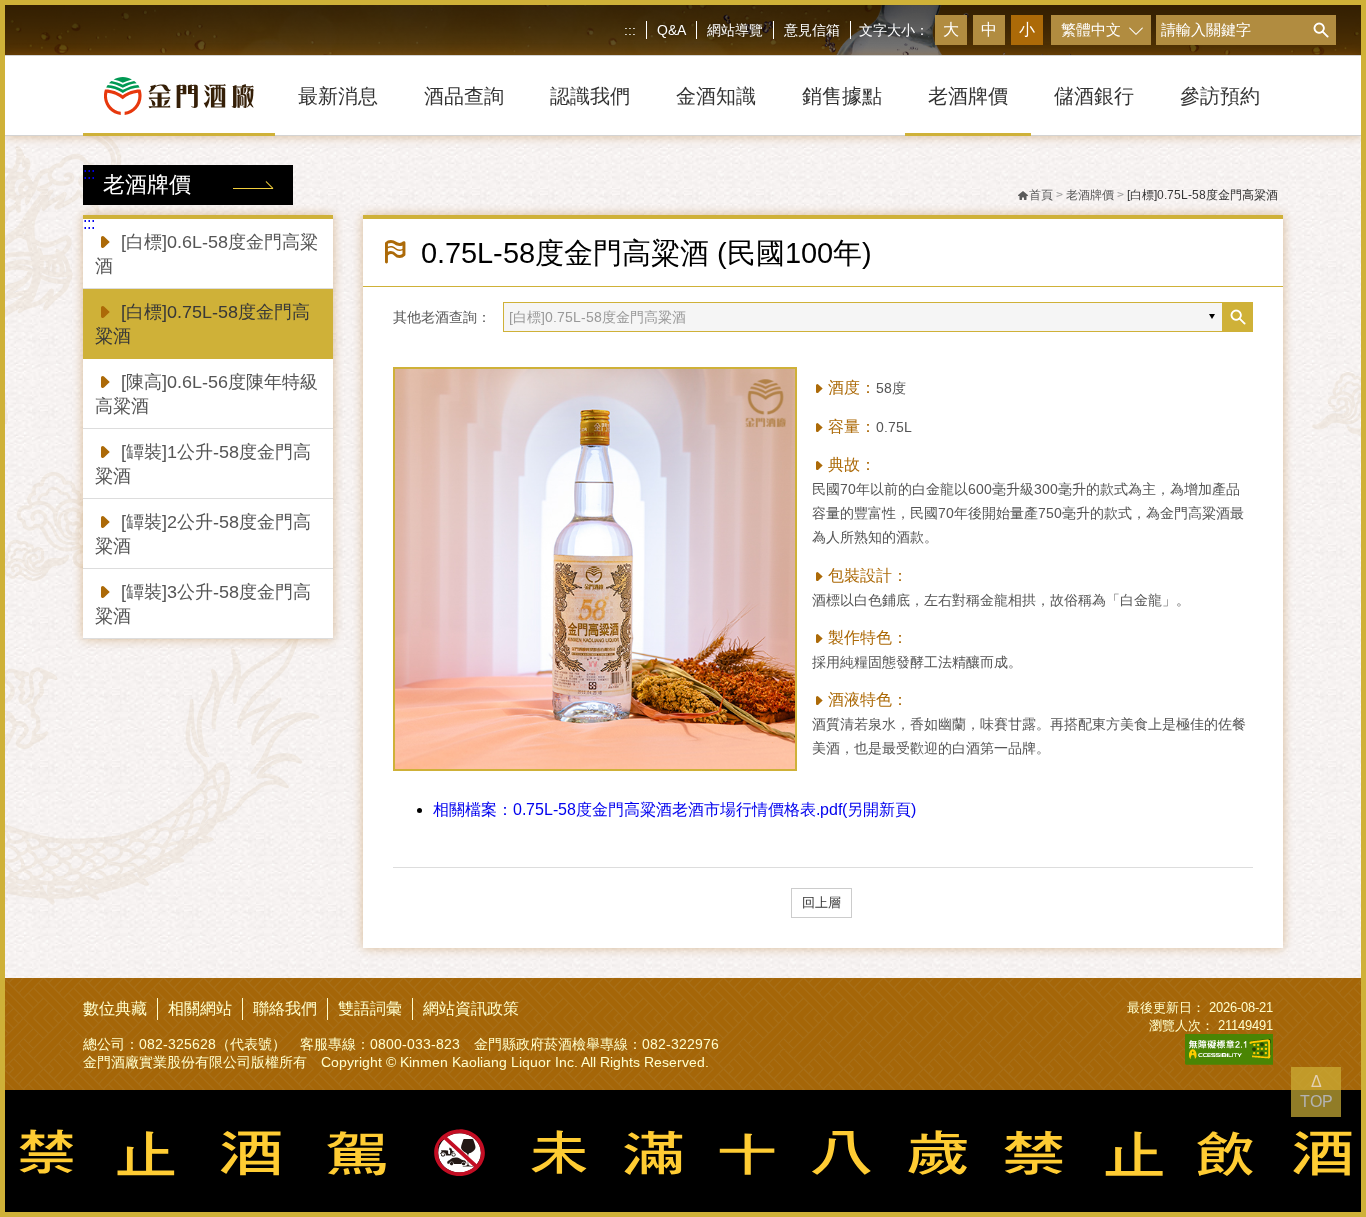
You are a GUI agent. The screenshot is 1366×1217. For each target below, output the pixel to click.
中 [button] (989, 29)
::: (630, 30)
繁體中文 (1091, 29)
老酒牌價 (1090, 195)
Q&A (671, 30)
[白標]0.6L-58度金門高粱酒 (206, 254)
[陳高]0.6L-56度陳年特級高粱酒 (206, 394)
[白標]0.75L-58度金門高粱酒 (202, 324)
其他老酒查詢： (442, 317)
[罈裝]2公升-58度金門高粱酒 (203, 534)
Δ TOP (1316, 1091)
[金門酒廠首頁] (179, 96)
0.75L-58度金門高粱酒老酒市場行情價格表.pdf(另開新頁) (674, 809)
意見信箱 (812, 30)
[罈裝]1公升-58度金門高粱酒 (203, 464)
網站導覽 (735, 30)
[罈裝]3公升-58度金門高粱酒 (203, 604)
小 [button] (1027, 29)
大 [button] (951, 29)
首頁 (1041, 195)
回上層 (821, 902)
